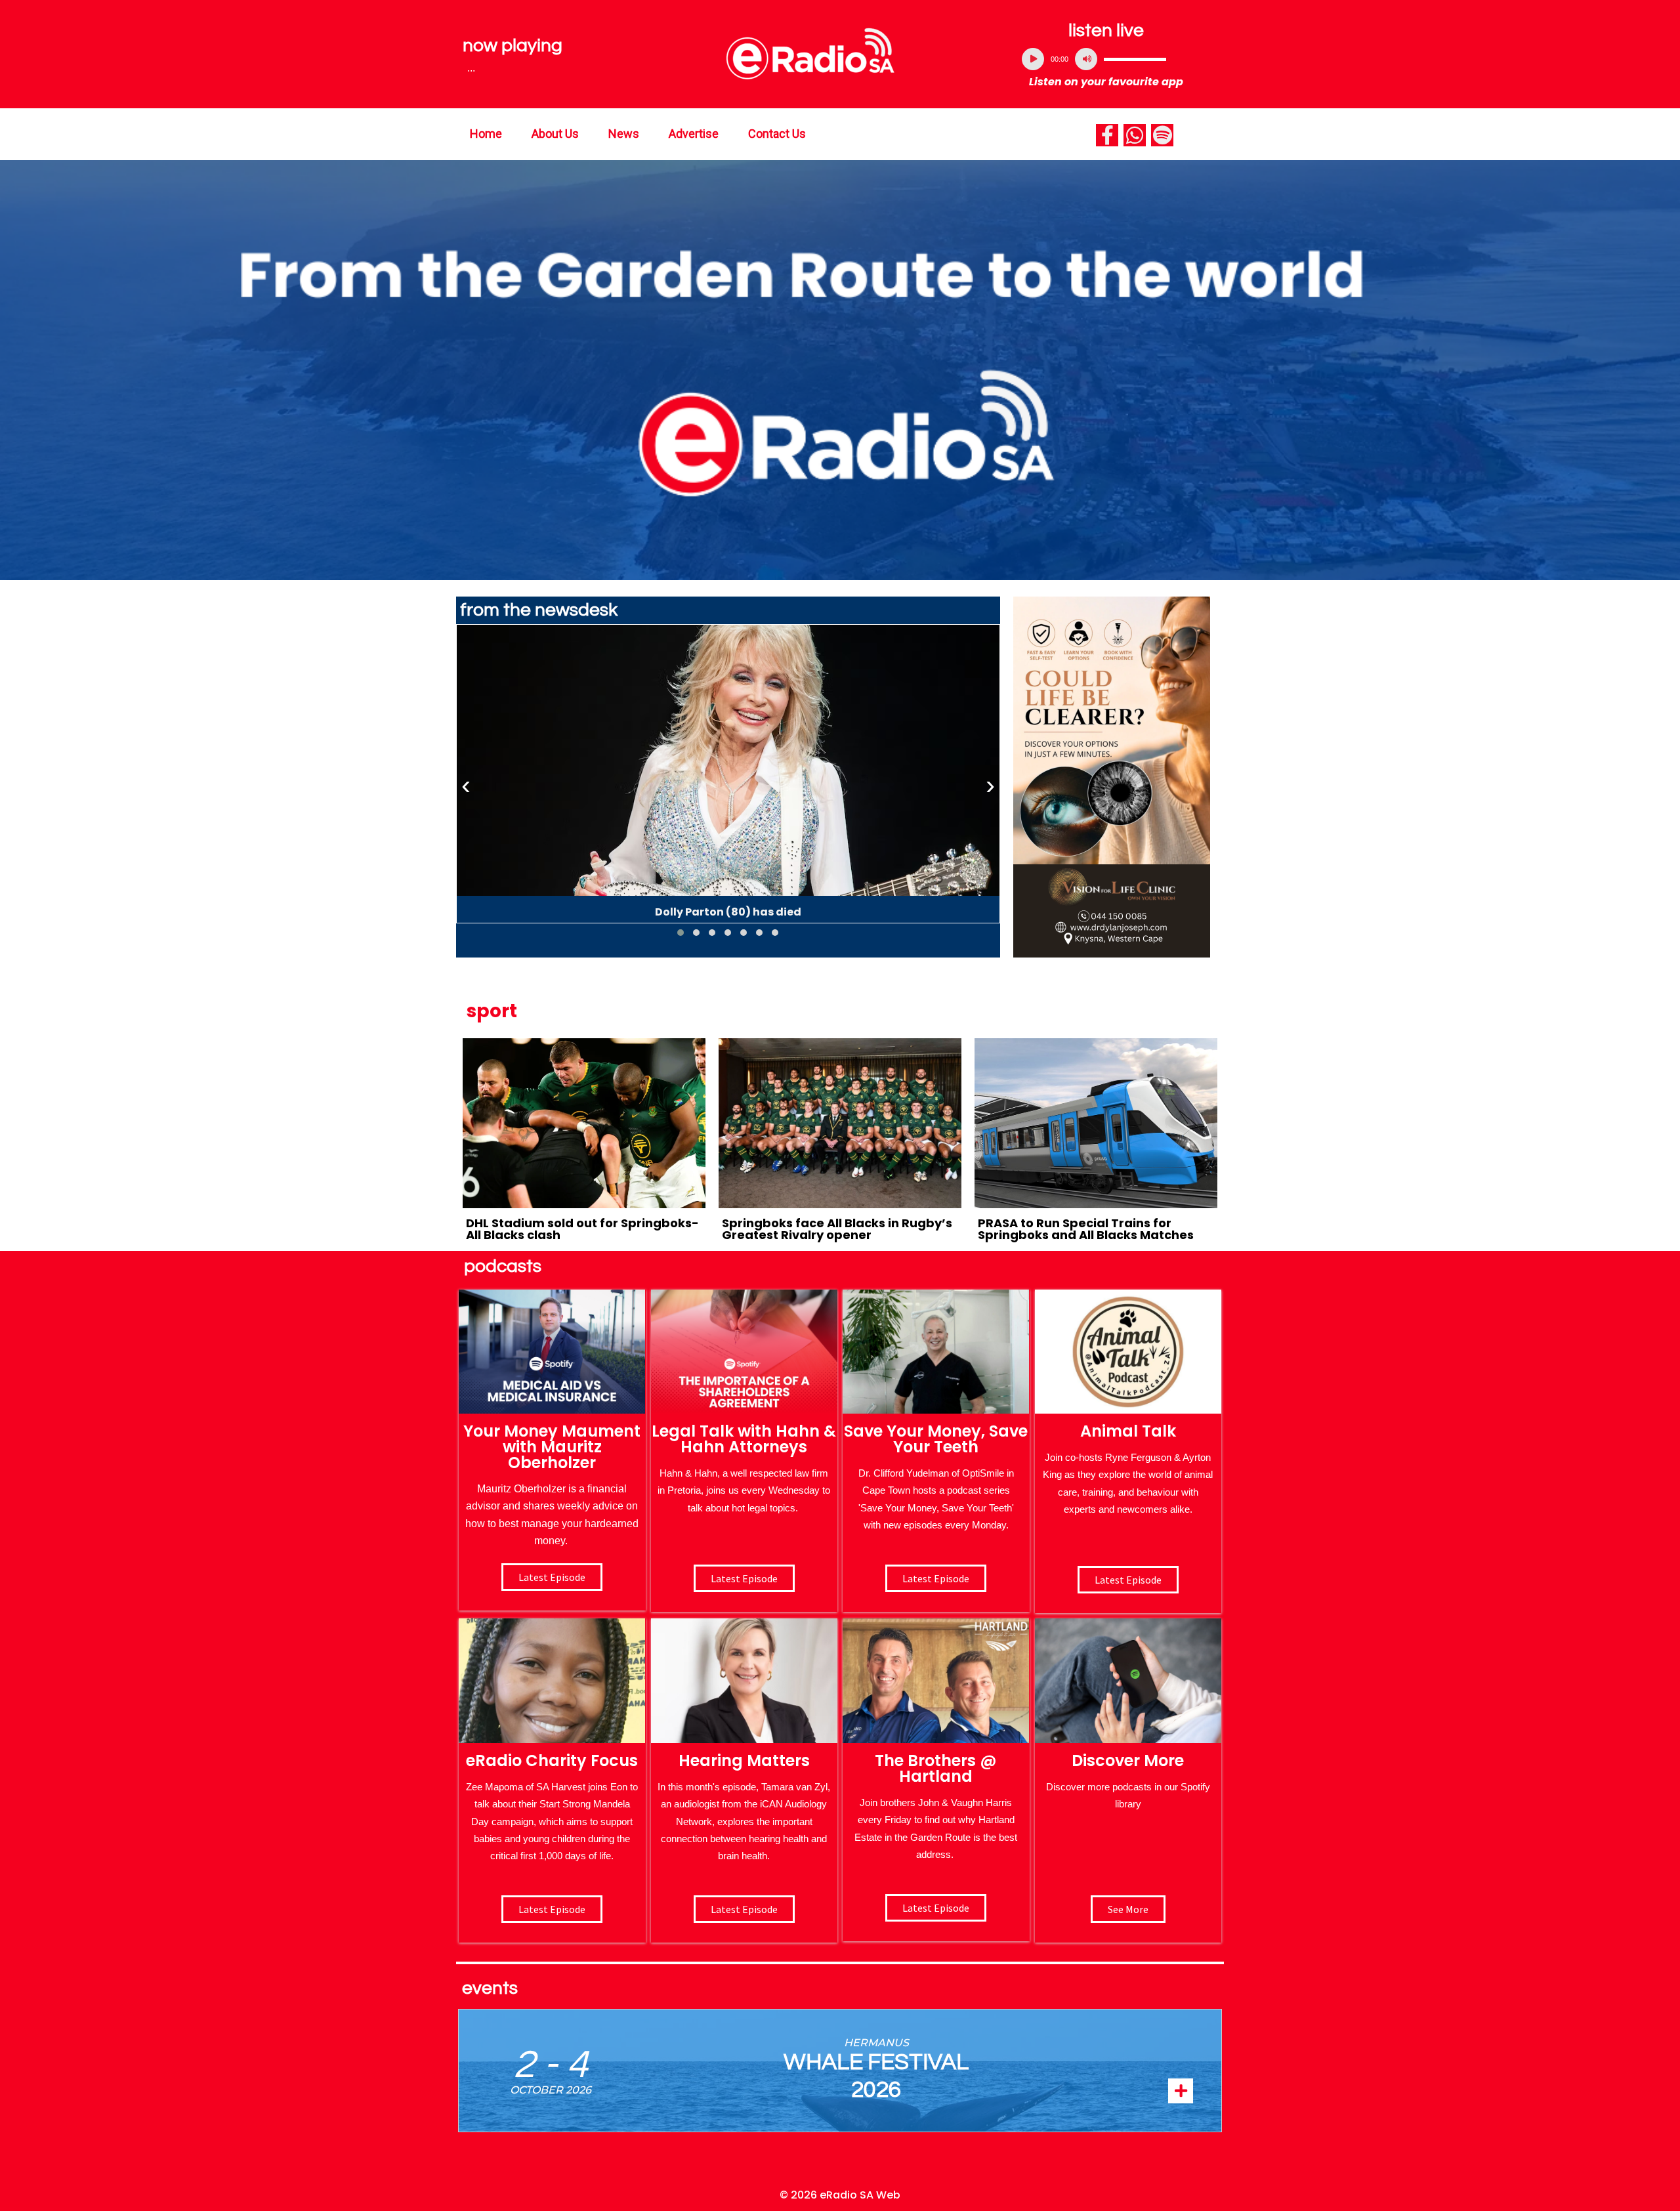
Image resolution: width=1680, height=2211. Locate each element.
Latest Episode (936, 1578)
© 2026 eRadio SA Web (840, 2195)
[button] (681, 933)
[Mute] (1086, 59)
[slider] (1135, 59)
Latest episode (552, 1577)
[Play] (1033, 59)
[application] (1106, 59)
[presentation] (466, 786)
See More (1128, 1909)
